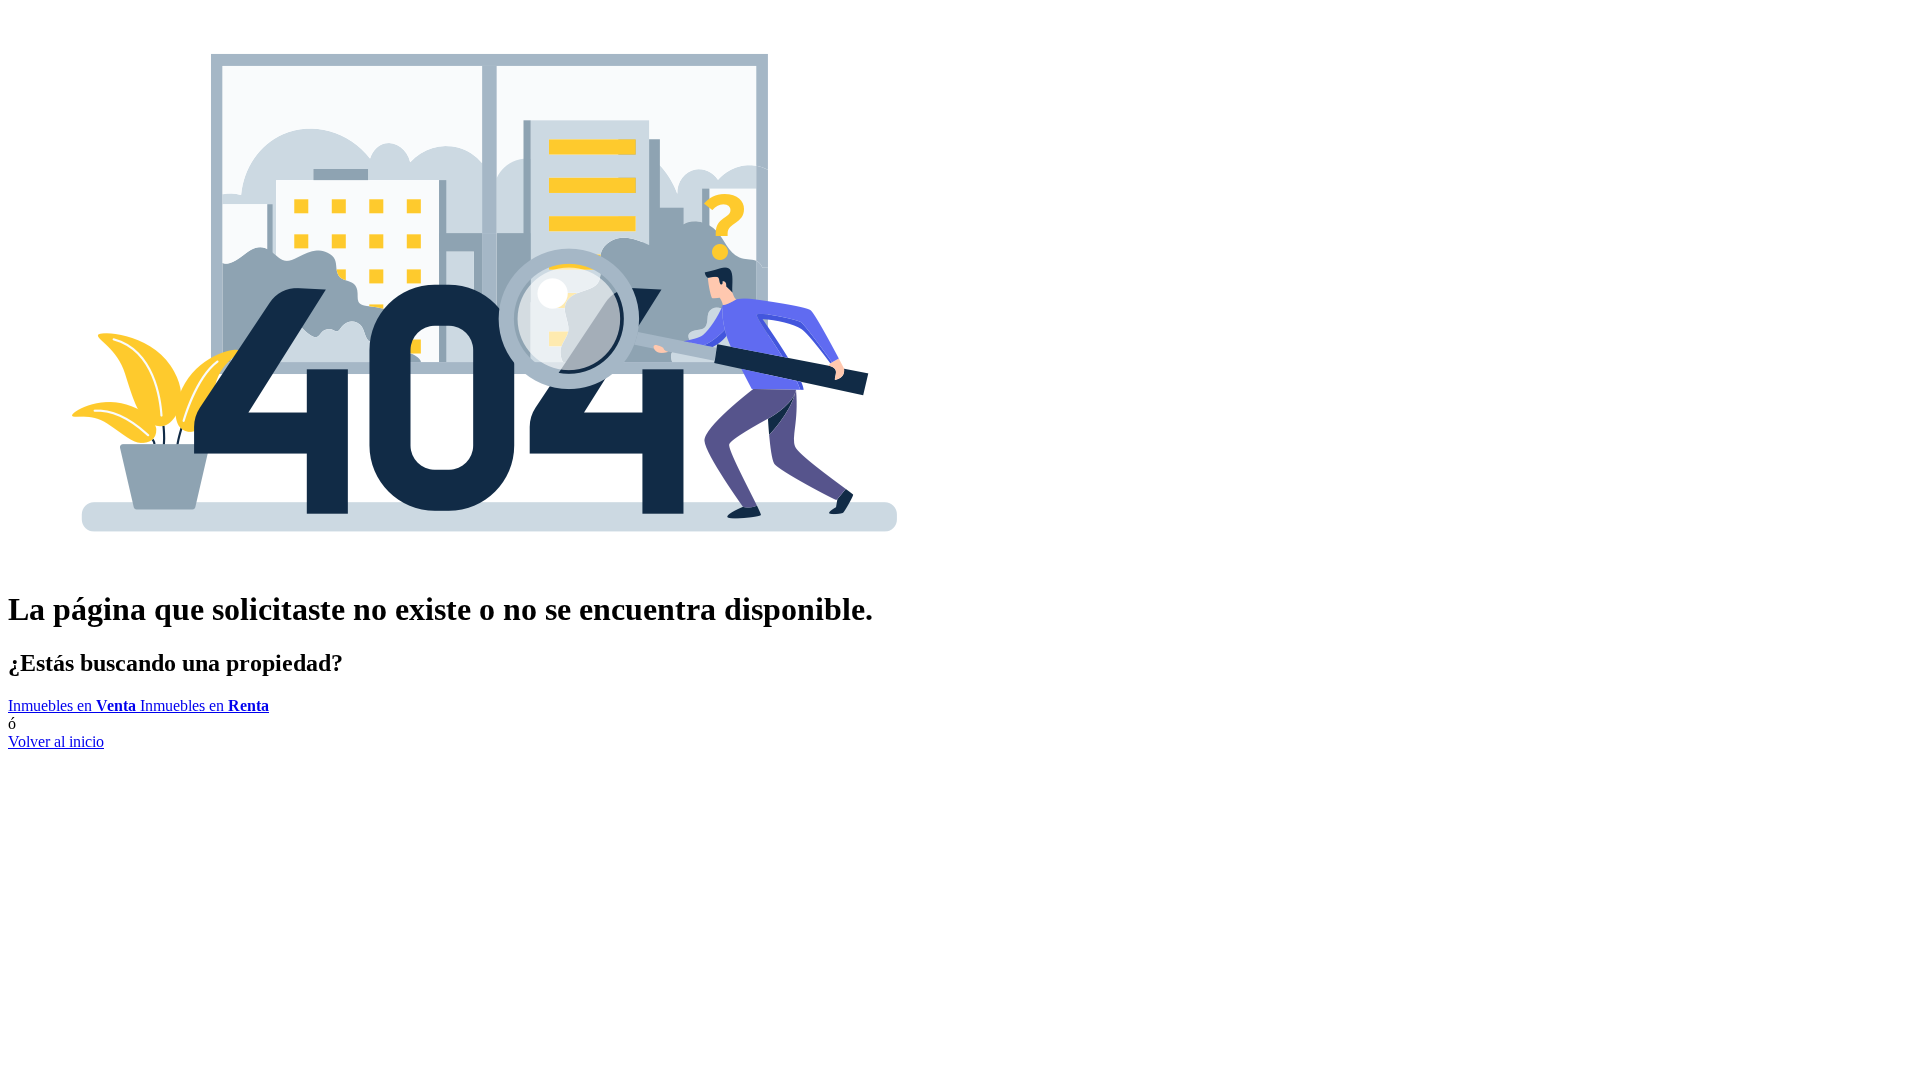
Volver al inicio (56, 741)
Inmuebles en (72, 705)
